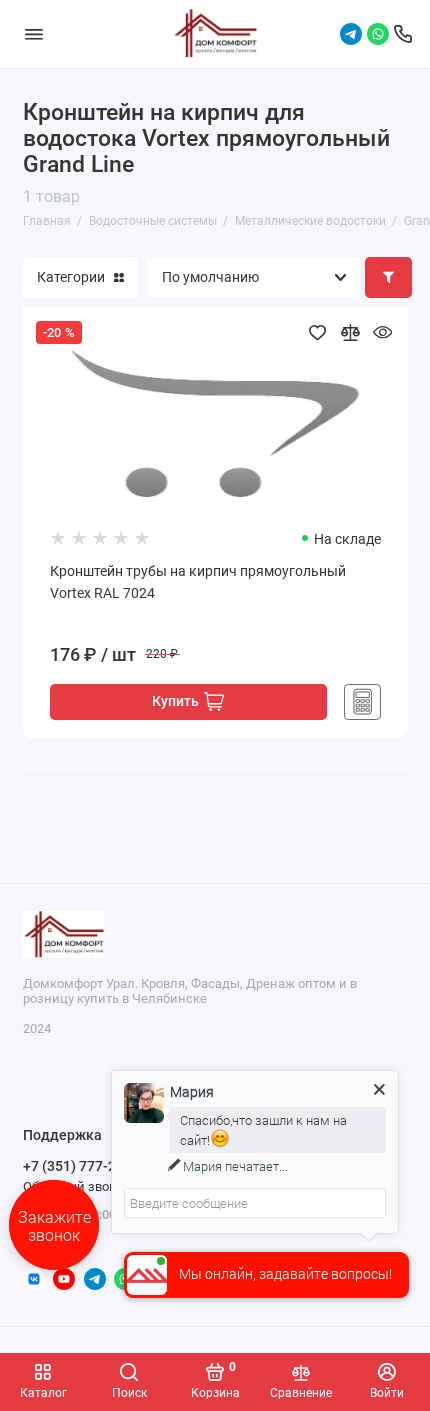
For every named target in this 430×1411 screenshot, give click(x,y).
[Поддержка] (403, 34)
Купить (175, 701)
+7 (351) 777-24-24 (84, 1166)
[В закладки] (317, 332)
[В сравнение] (349, 332)
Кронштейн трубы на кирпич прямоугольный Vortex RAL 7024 (198, 582)
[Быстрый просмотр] (382, 332)
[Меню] (34, 34)
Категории (71, 277)
